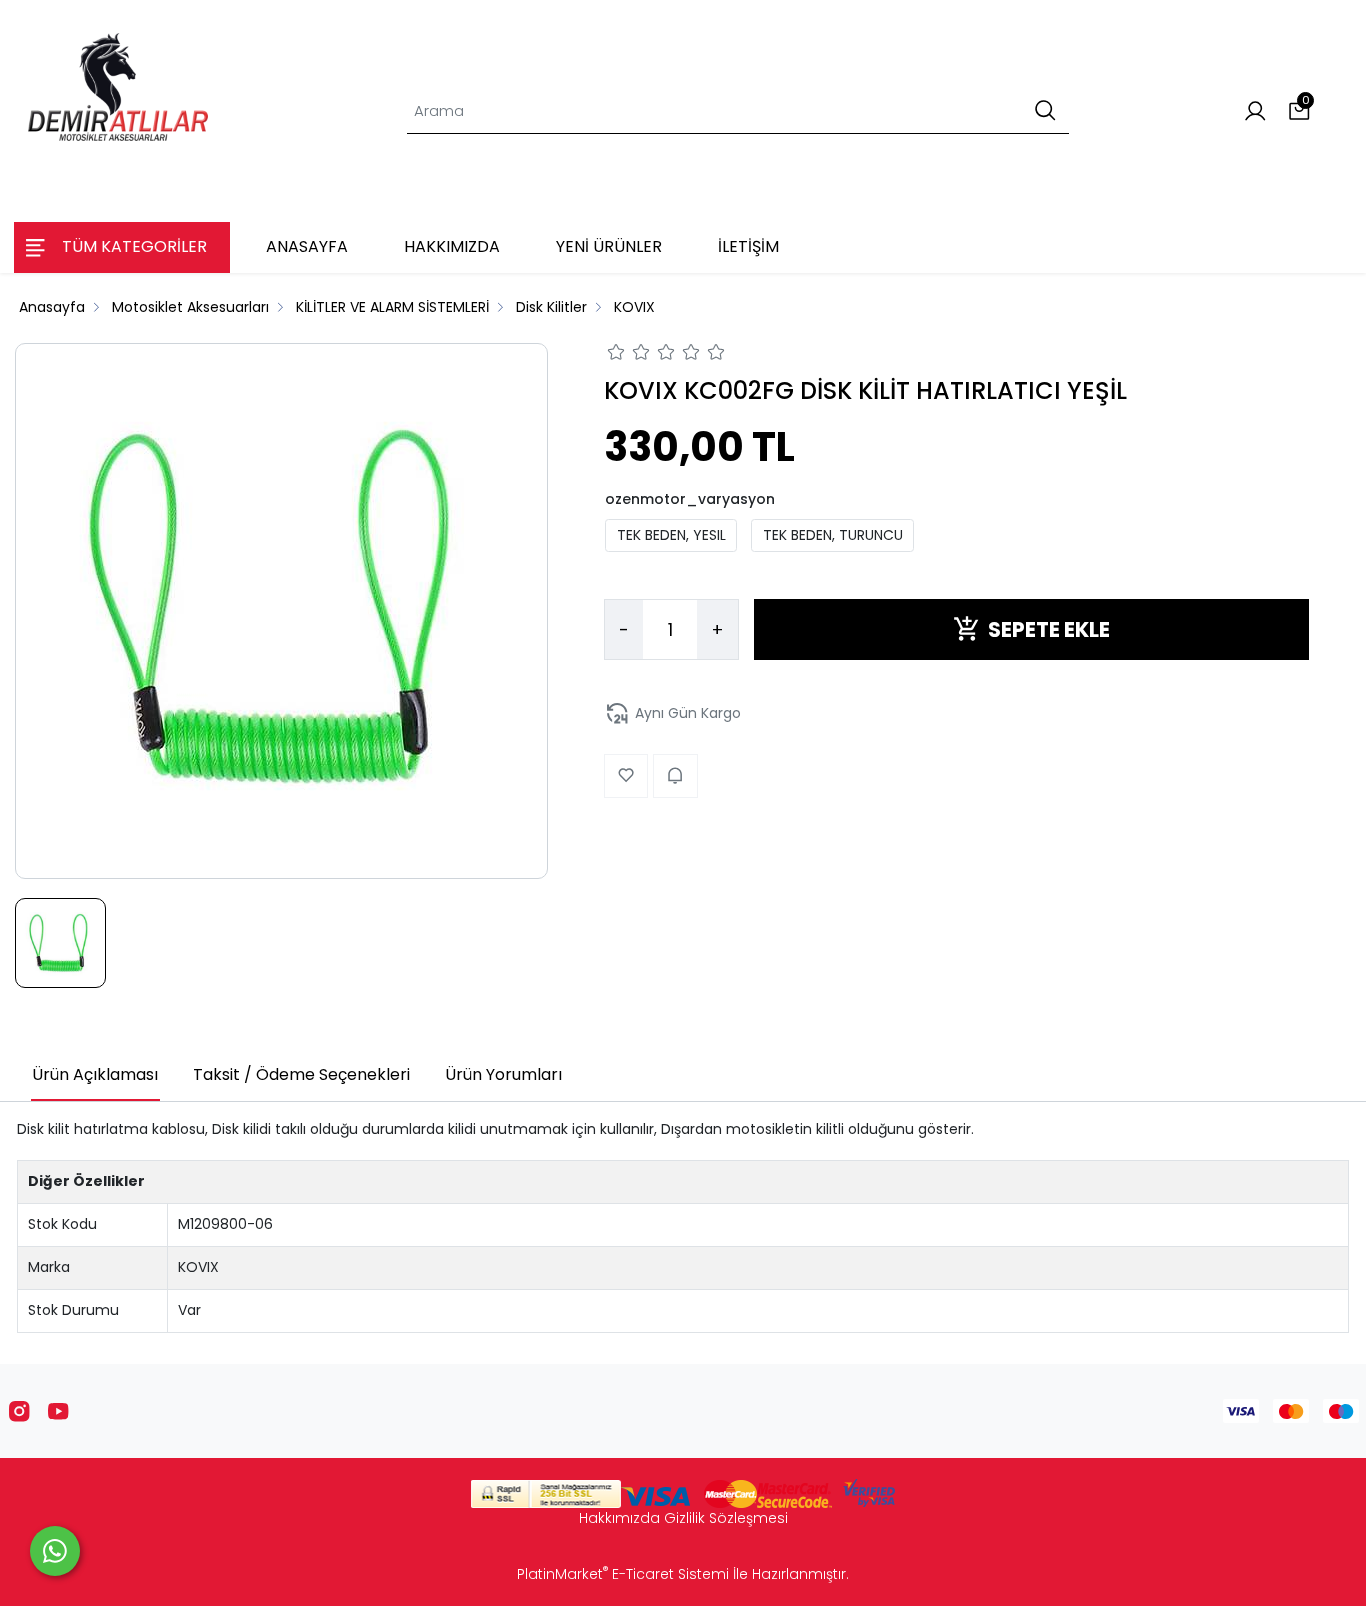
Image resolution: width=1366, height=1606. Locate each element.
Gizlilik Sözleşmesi (726, 1518)
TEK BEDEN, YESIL (671, 535)
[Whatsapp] (55, 1551)
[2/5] (629, 355)
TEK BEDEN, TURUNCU (833, 535)
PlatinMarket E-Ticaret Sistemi (623, 1574)
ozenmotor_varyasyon (690, 498)
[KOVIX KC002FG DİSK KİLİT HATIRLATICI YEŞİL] (282, 611)
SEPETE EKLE (1049, 628)
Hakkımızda (619, 1518)
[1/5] (616, 355)
